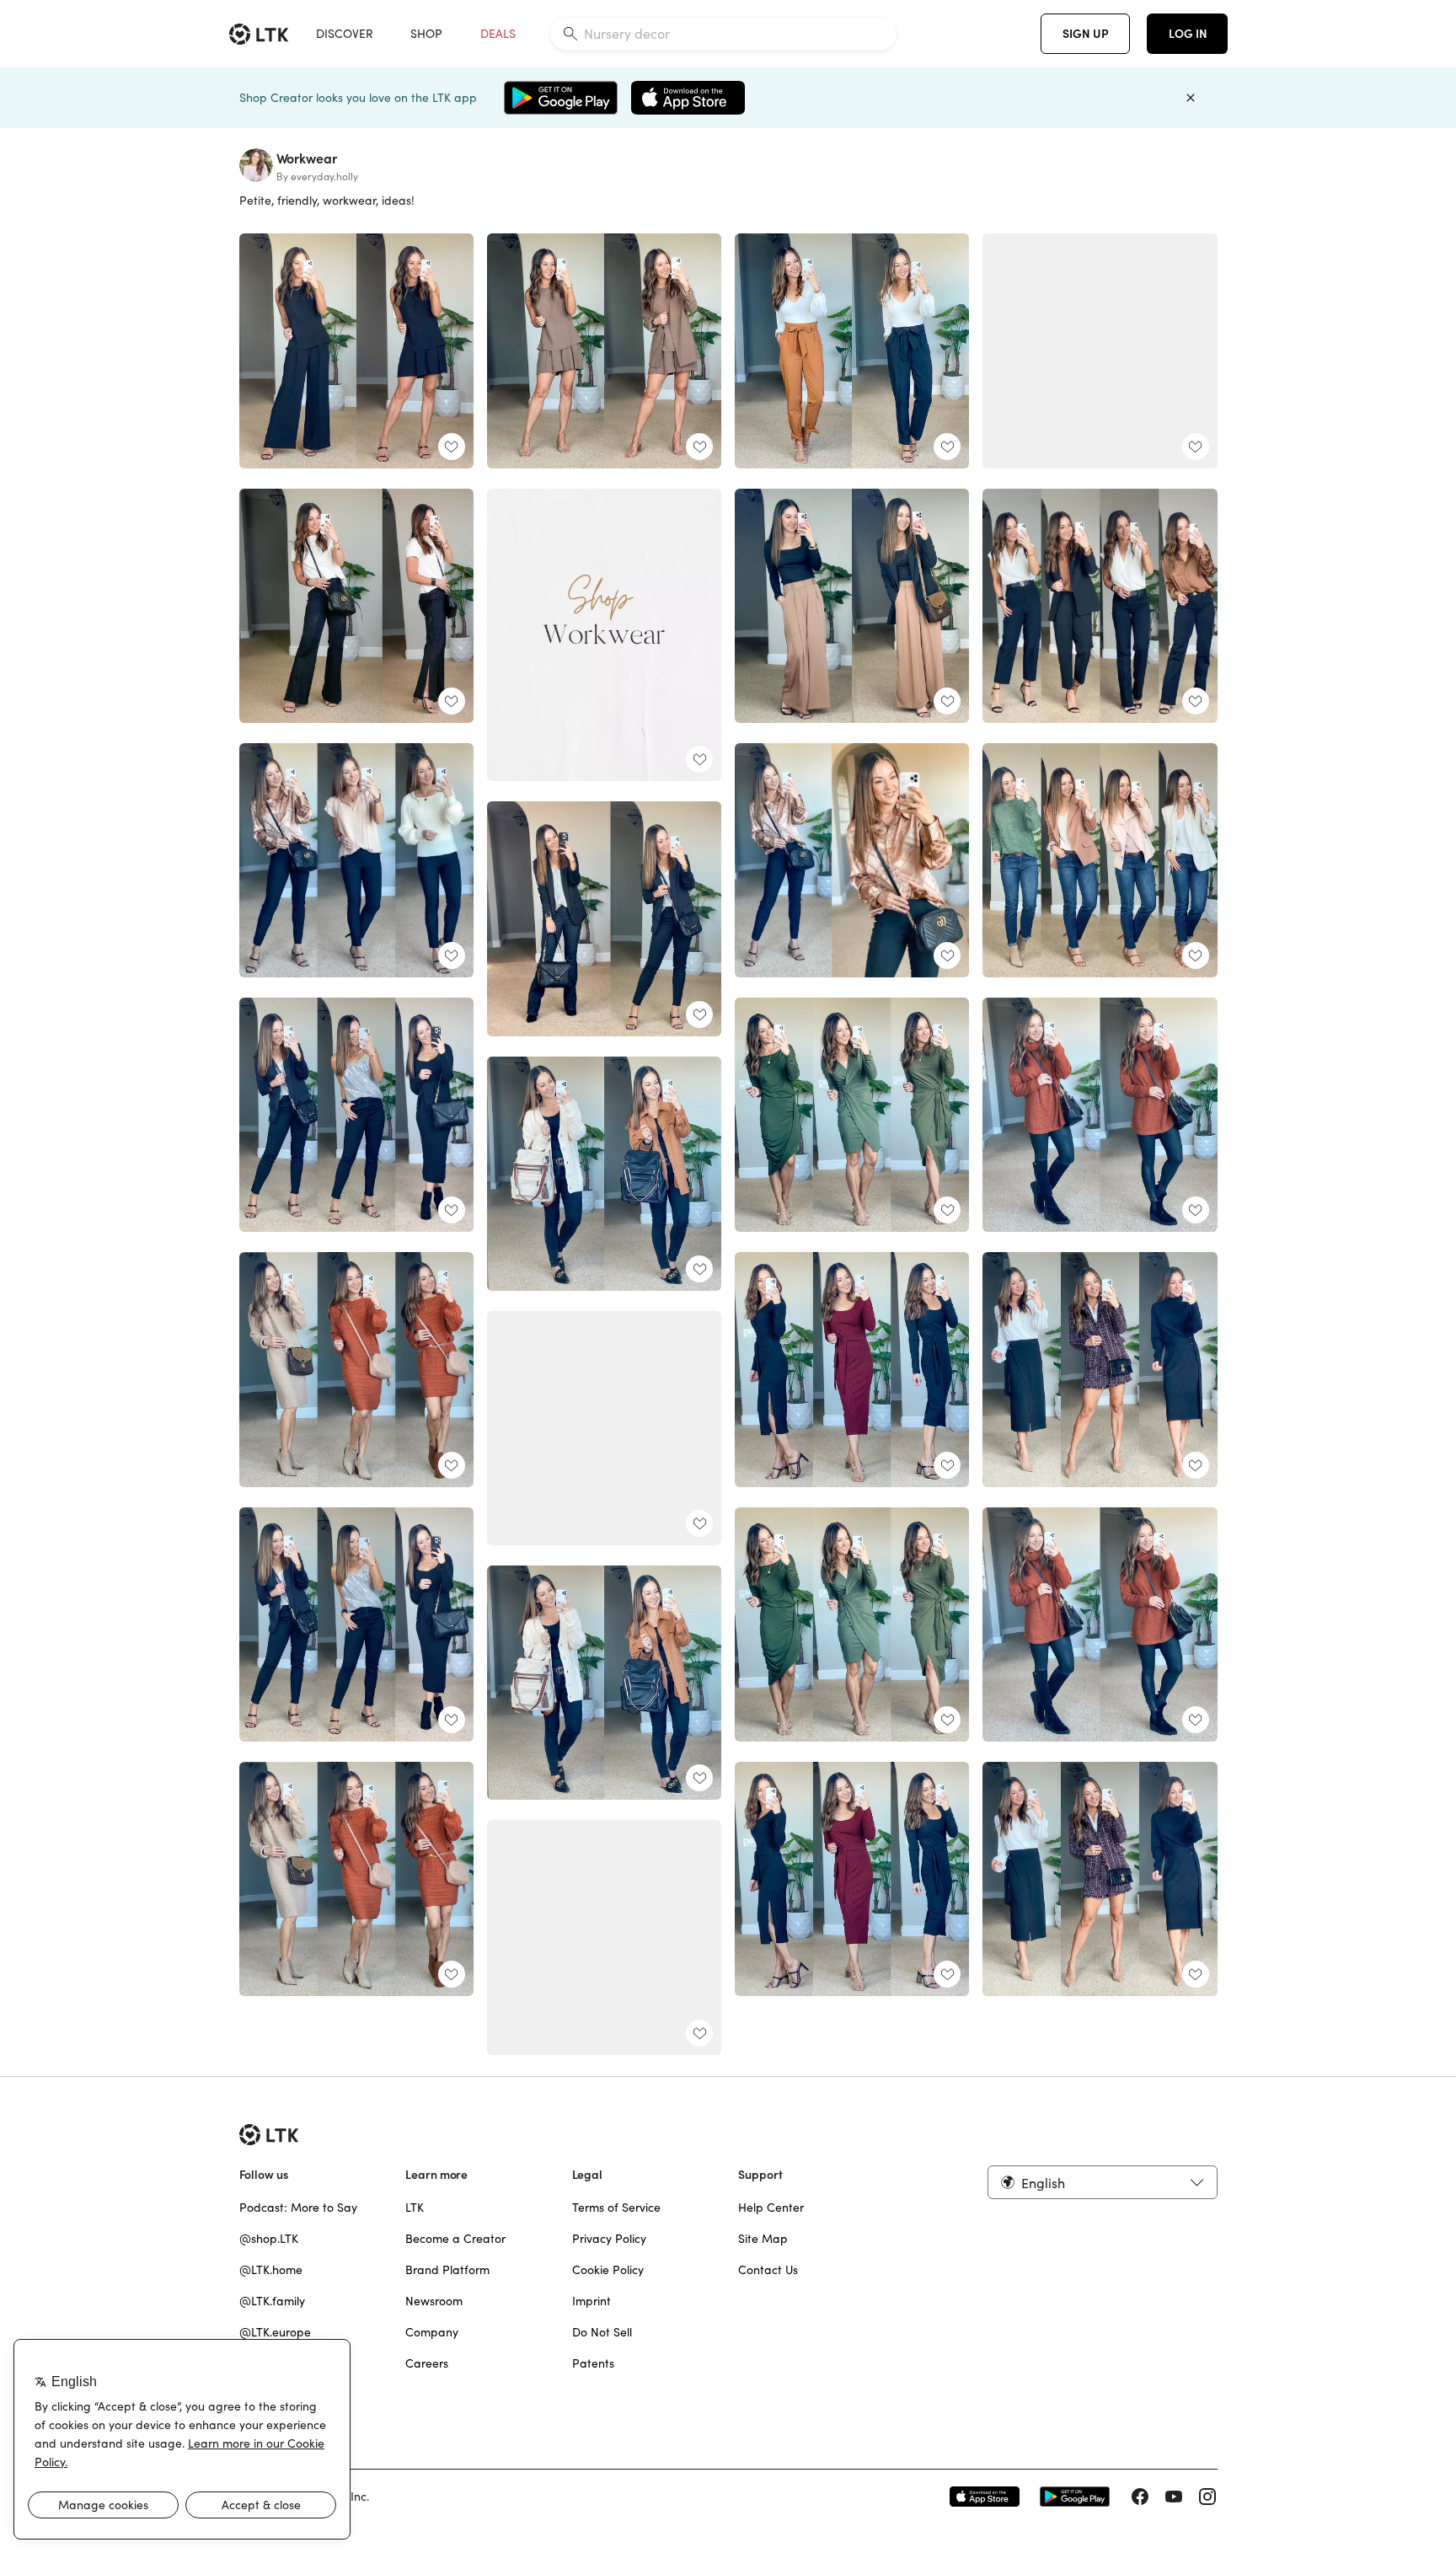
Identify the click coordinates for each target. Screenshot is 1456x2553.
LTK (415, 2208)
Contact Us (768, 2270)
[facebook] (1140, 2497)
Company (432, 2332)
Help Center (771, 2208)
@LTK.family (272, 2301)
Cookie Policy (608, 2270)
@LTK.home (271, 2270)
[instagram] (1207, 2497)
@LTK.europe (275, 2332)
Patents (593, 2363)
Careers (427, 2363)
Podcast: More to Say (298, 2208)
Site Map (763, 2239)
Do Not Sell (602, 2332)
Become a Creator (455, 2239)
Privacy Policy (609, 2239)
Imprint (591, 2301)
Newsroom (434, 2301)
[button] (1102, 2182)
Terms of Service (616, 2208)
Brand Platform (447, 2270)
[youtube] (1174, 2497)
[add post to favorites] (452, 447)
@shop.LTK (269, 2239)
